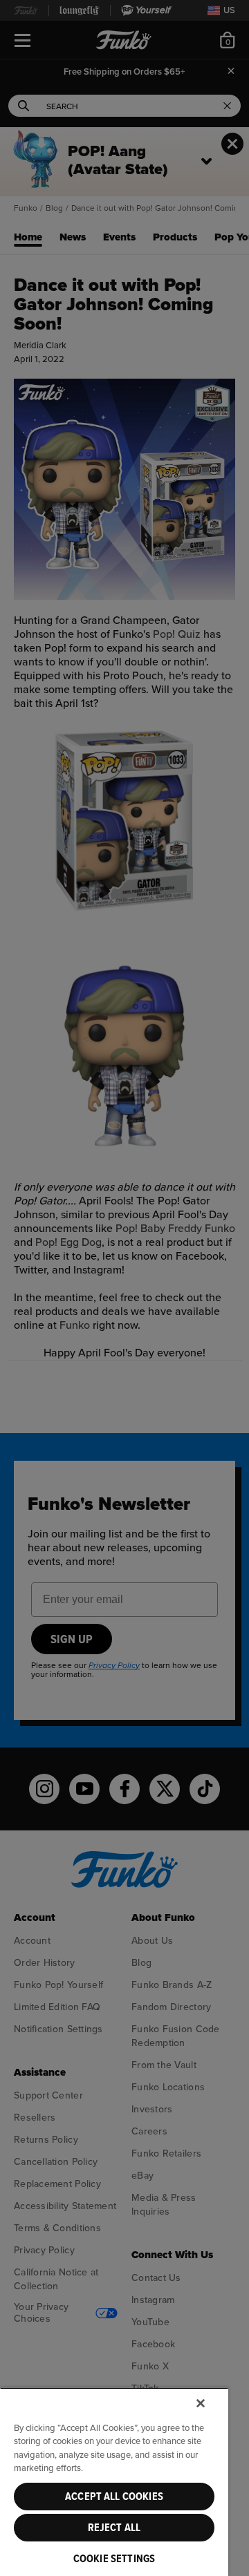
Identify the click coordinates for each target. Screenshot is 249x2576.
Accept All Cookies (114, 2497)
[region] (114, 2482)
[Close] (201, 2403)
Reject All (114, 2528)
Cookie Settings (114, 2559)
